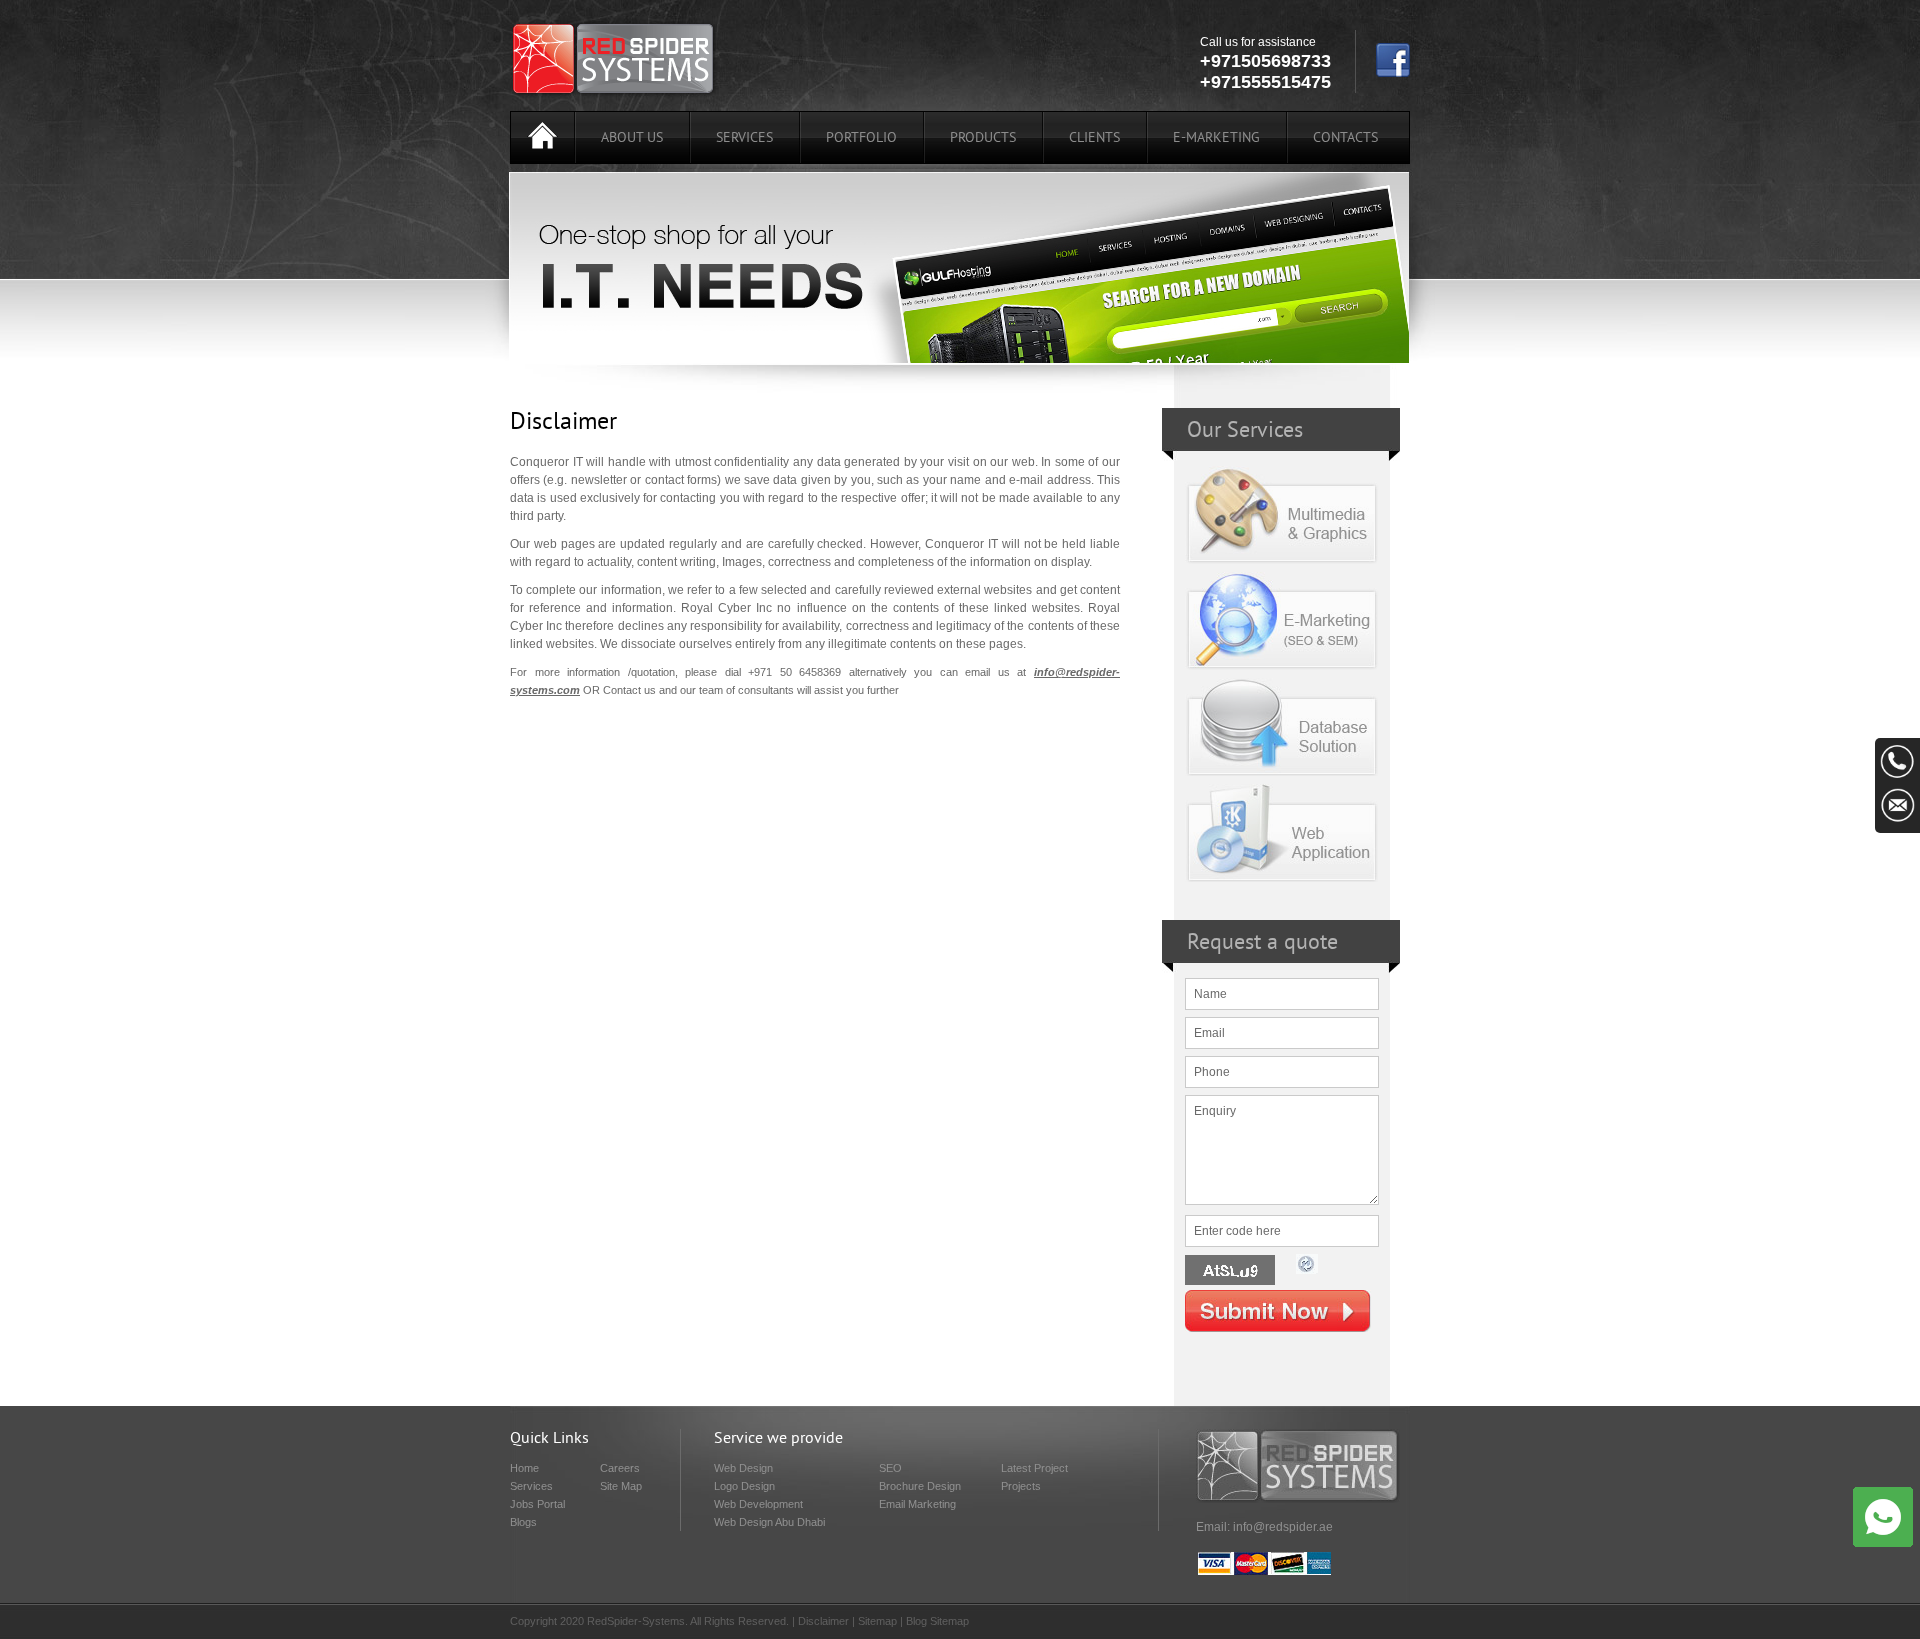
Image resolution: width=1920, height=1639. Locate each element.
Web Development (758, 1504)
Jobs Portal (537, 1504)
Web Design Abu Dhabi (769, 1522)
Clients (1094, 138)
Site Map (621, 1486)
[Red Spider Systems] (614, 94)
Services (744, 138)
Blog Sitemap (937, 1621)
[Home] (542, 138)
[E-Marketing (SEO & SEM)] (1282, 671)
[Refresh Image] (1307, 1275)
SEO (890, 1468)
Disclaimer (823, 1621)
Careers (620, 1468)
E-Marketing (1216, 138)
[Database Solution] (1282, 777)
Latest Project (1034, 1468)
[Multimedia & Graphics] (1282, 565)
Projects (1021, 1486)
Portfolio (861, 138)
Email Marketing (917, 1504)
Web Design (743, 1468)
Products (983, 138)
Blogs (523, 1522)
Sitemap (877, 1621)
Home (524, 1468)
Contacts (1345, 138)
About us (632, 138)
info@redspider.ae (1283, 1527)
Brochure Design (920, 1486)
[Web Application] (1282, 883)
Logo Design (744, 1486)
